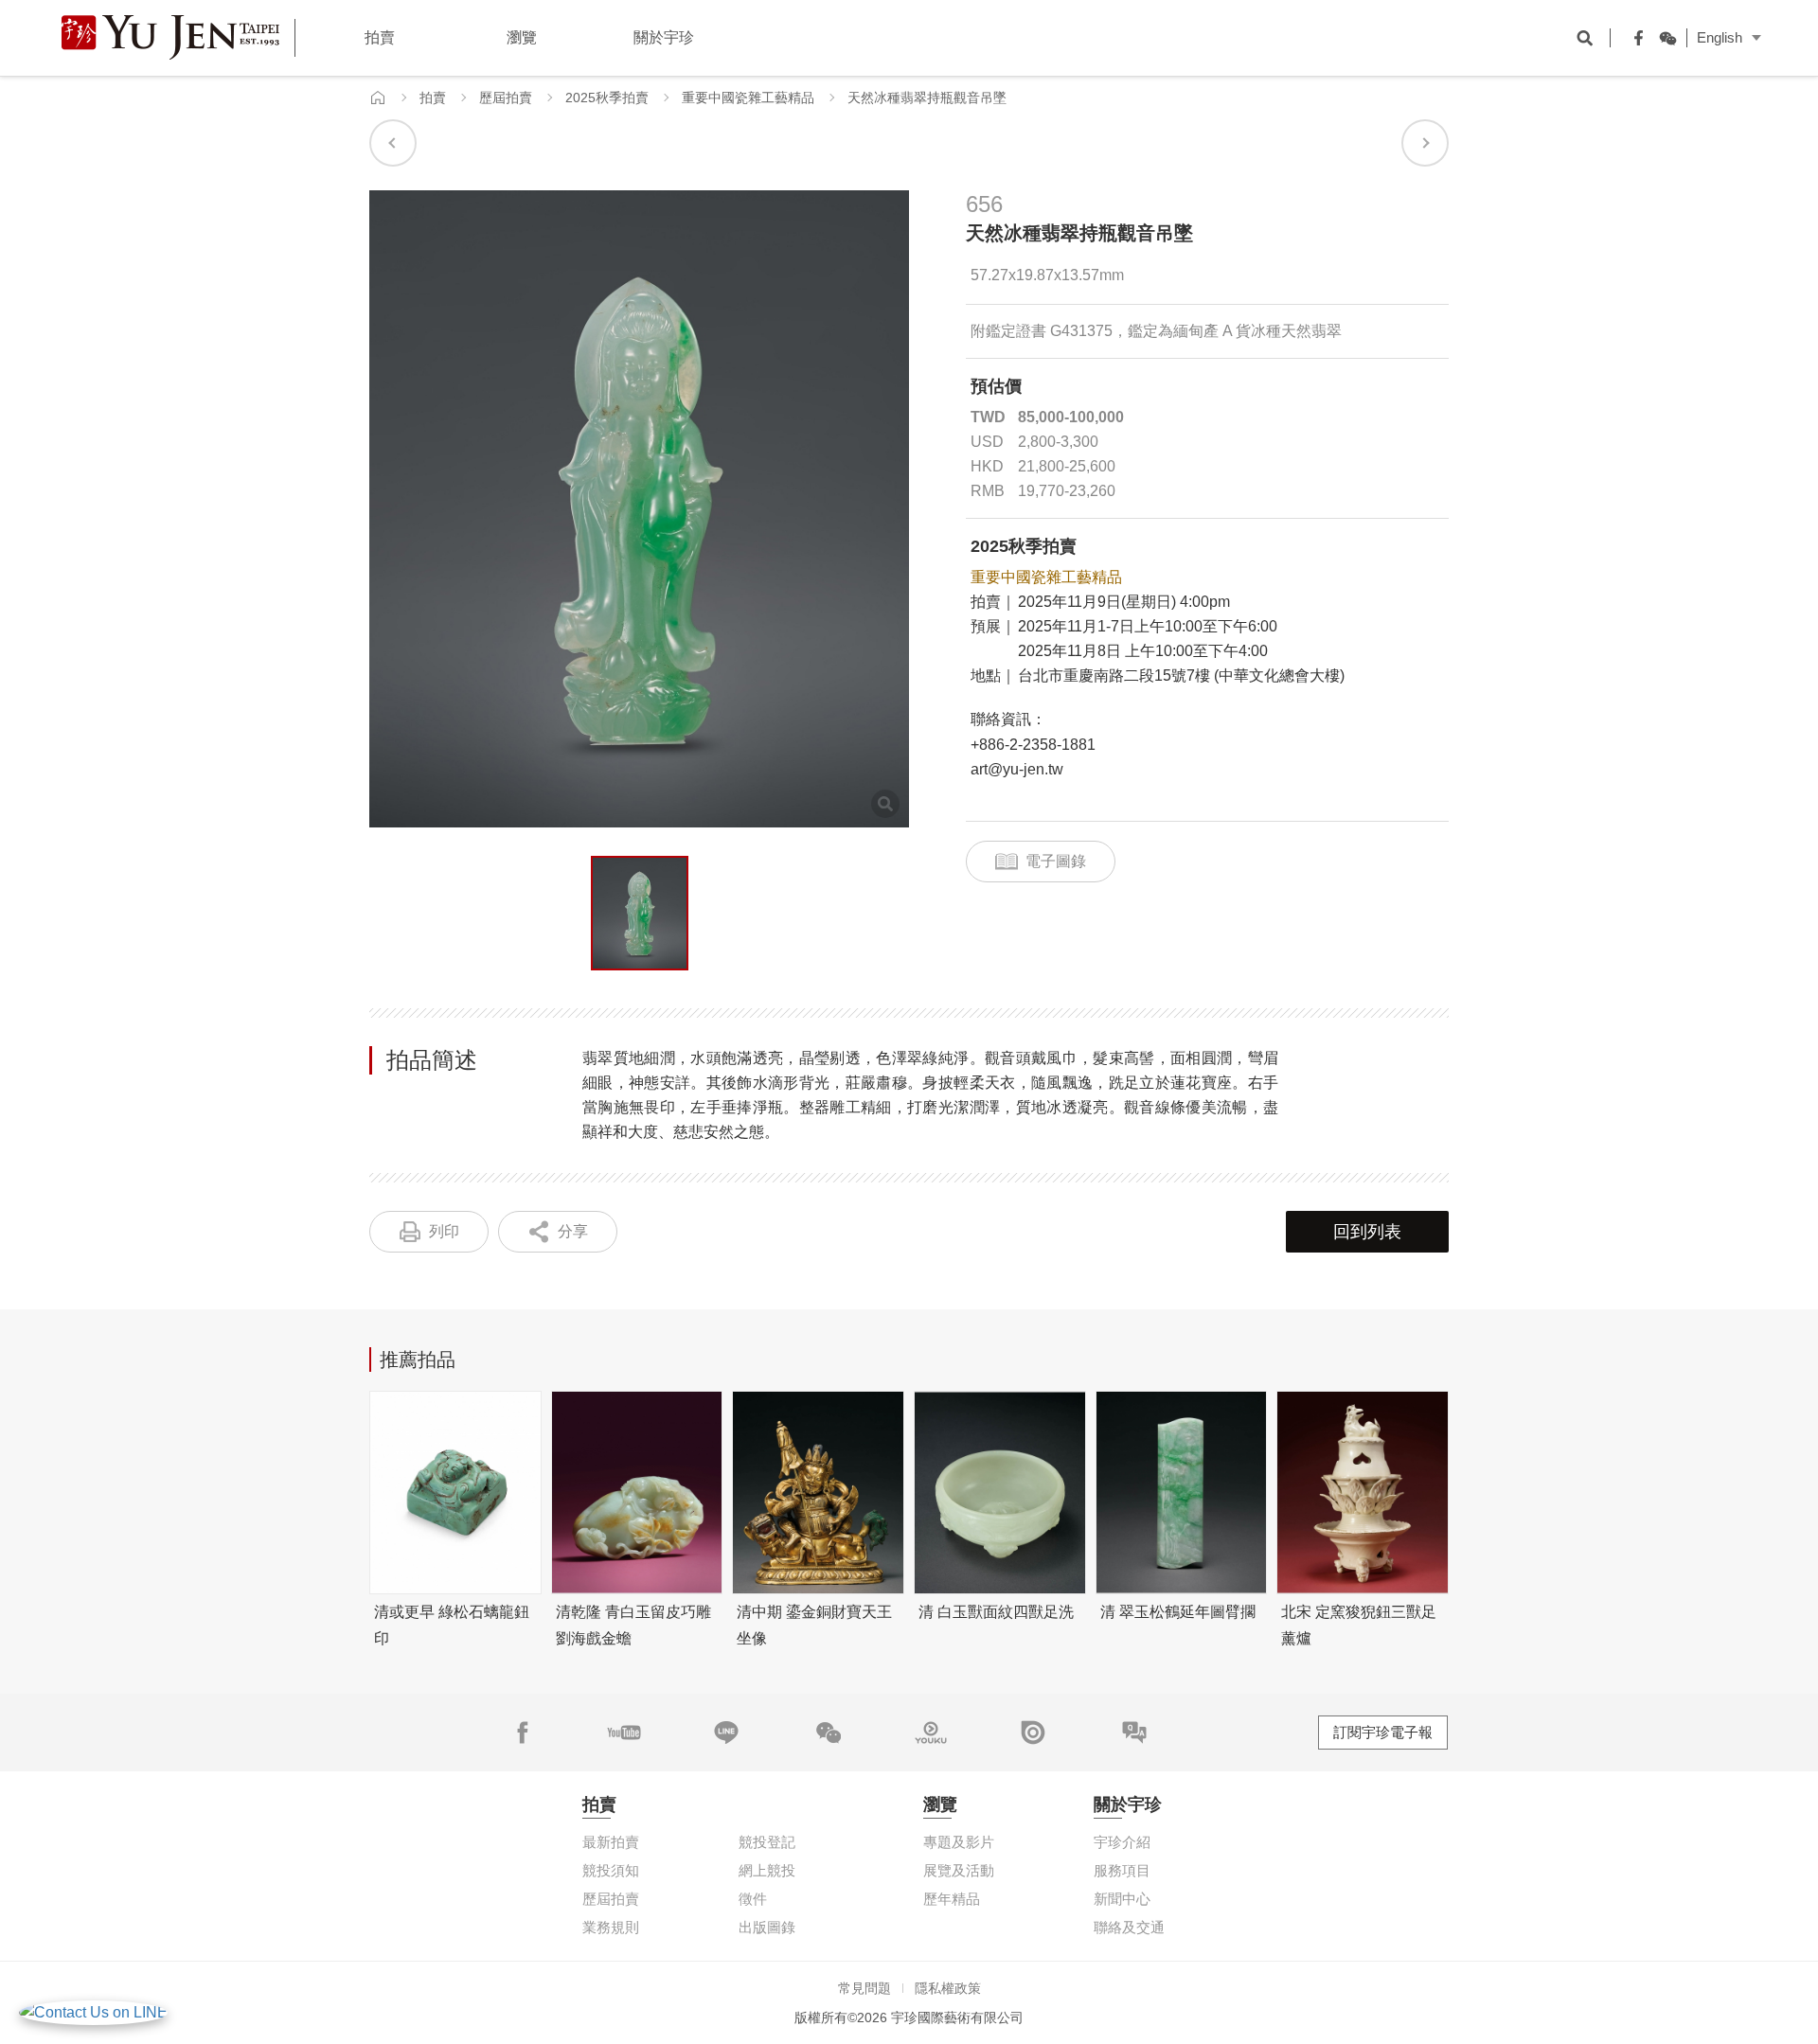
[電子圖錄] (1033, 1733)
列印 (444, 1231)
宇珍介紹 (1122, 1842)
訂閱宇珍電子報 (1383, 1732)
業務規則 (611, 1927)
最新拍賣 (611, 1842)
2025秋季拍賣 (607, 98)
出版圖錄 (767, 1927)
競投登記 (767, 1842)
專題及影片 (959, 1842)
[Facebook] (1634, 38)
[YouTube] (624, 1733)
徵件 (753, 1899)
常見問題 (864, 1988)
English (1720, 37)
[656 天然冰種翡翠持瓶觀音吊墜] (640, 914)
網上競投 (767, 1870)
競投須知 (611, 1870)
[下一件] (1425, 143)
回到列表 (1367, 1232)
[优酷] (931, 1733)
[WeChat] (1663, 38)
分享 (573, 1231)
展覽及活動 (959, 1870)
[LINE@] (726, 1733)
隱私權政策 (948, 1988)
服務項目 (1122, 1870)
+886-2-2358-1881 (1033, 745)
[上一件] (393, 143)
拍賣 (433, 98)
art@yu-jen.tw (1017, 769)
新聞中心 (1122, 1899)
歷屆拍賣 (506, 98)
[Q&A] (1134, 1733)
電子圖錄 (1056, 861)
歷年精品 (952, 1899)
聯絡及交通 (1129, 1927)
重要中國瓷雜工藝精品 (748, 98)
